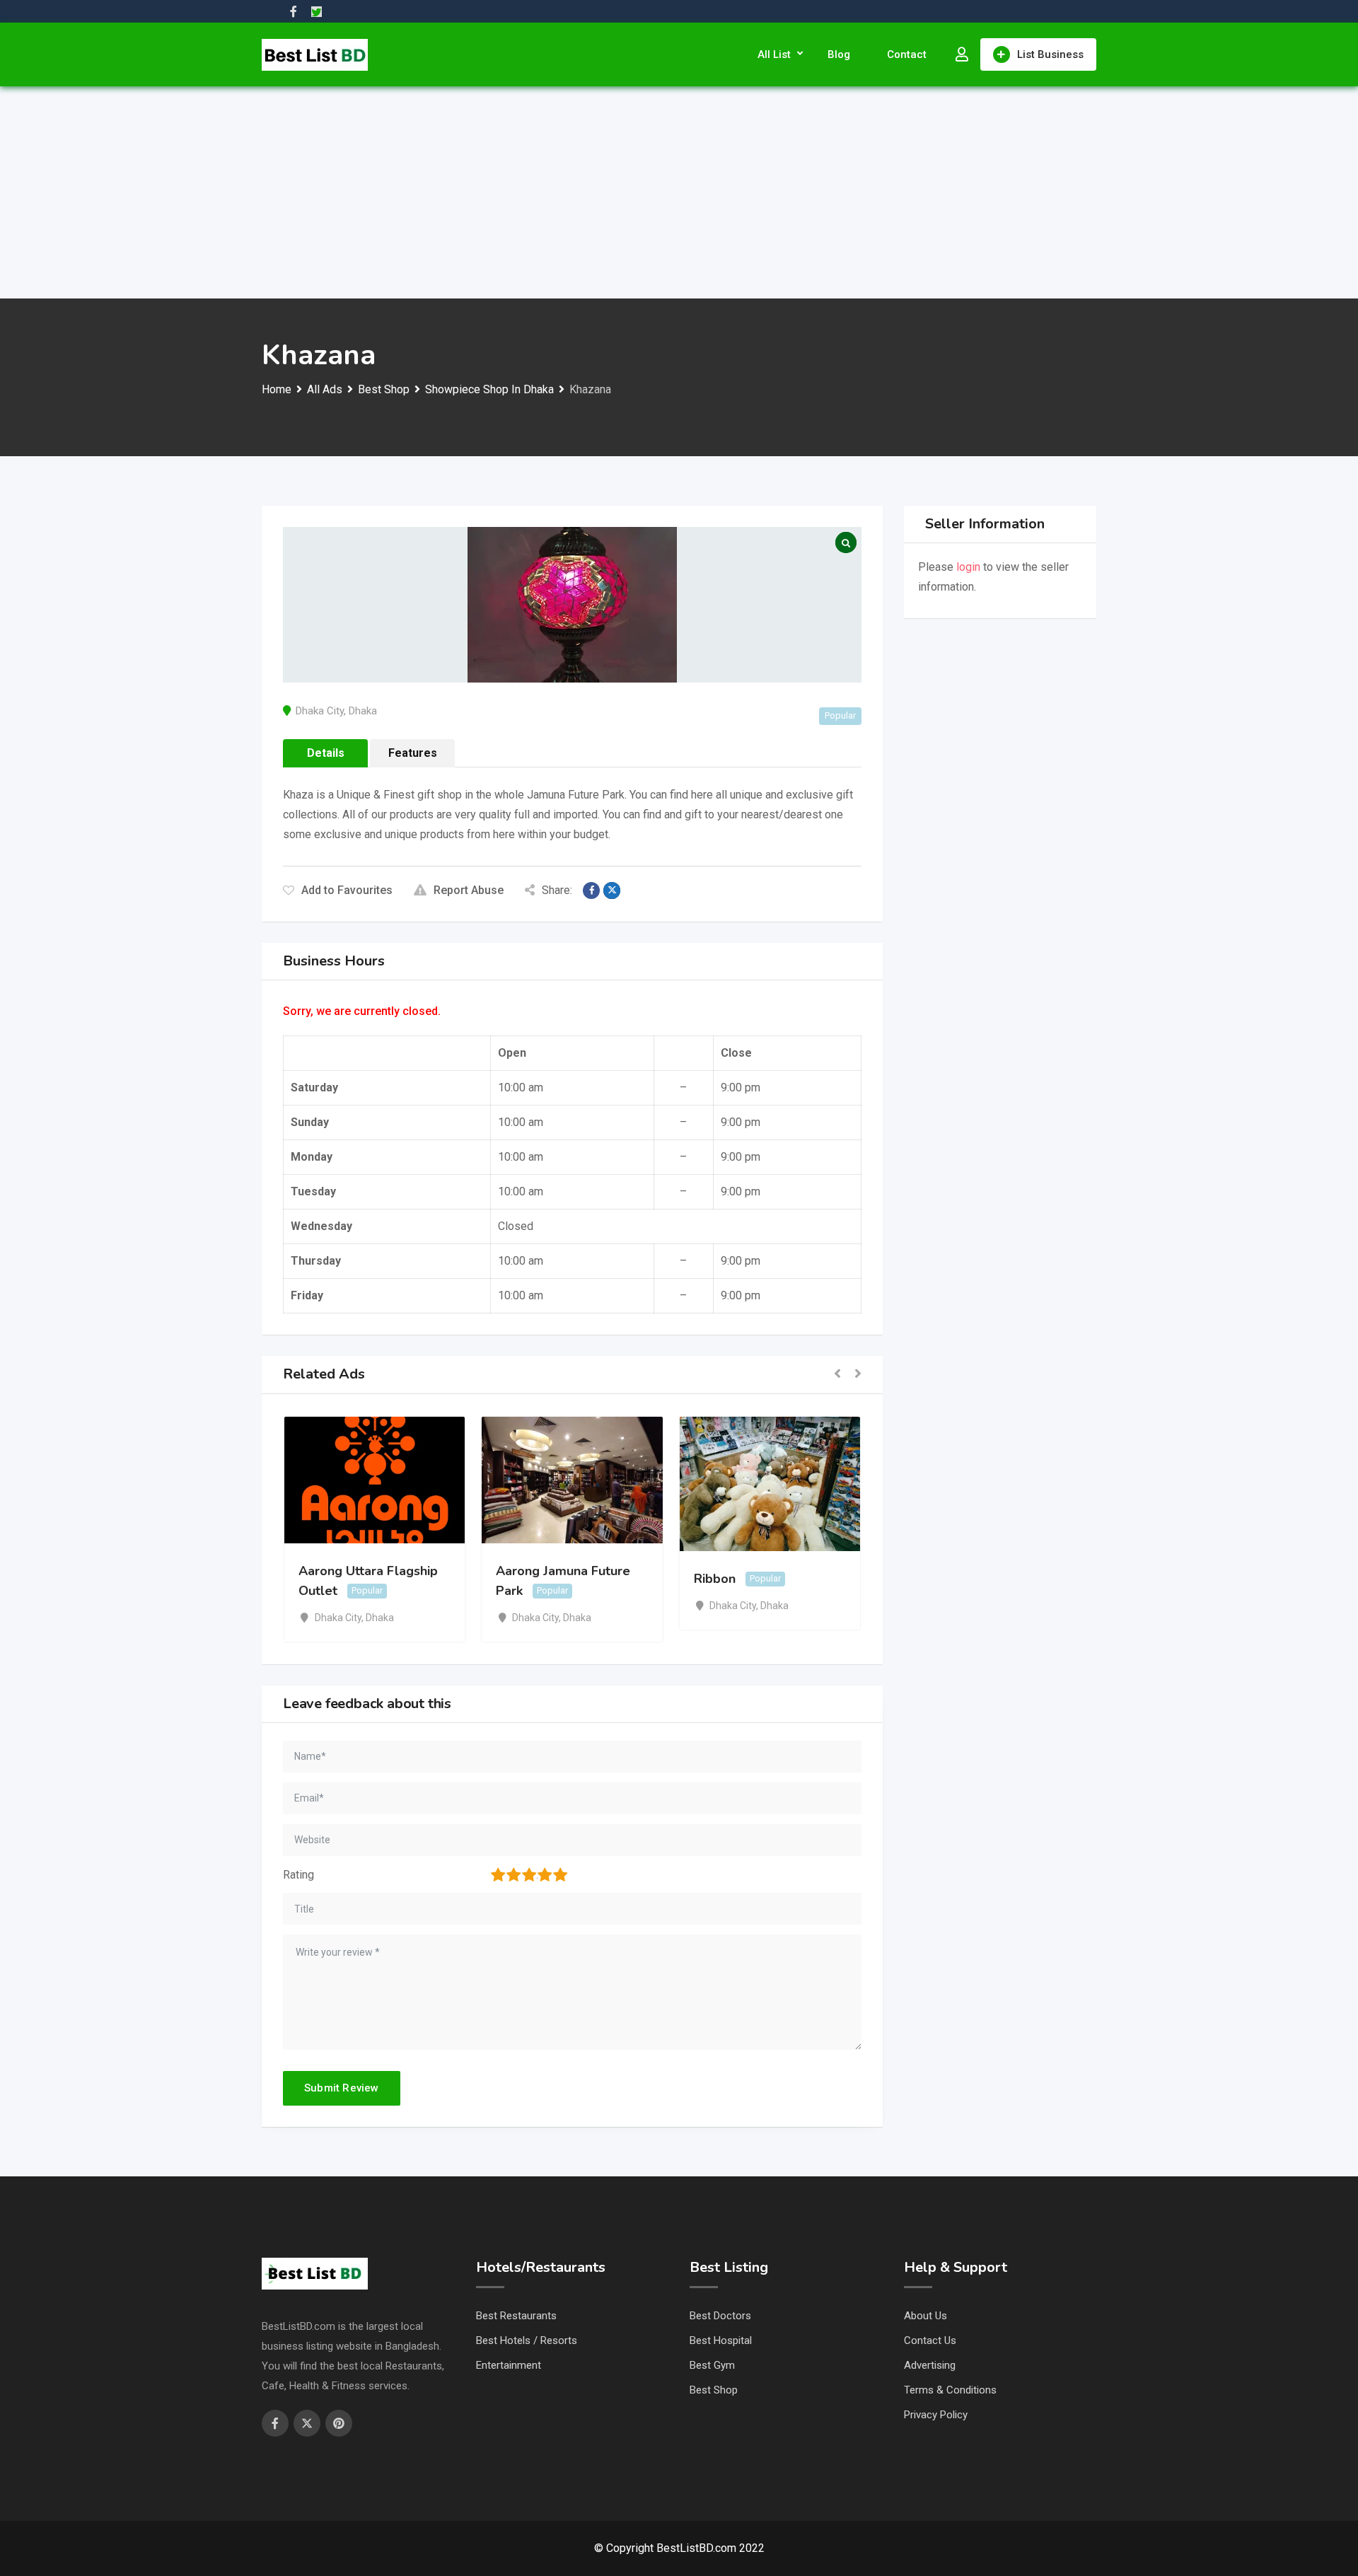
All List (774, 54)
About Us (925, 2316)
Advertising (930, 2365)
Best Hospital (721, 2340)
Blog (839, 54)
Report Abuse (469, 890)
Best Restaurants (516, 2316)
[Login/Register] (962, 54)
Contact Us (930, 2340)
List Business (1050, 54)
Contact (907, 54)
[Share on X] (612, 890)
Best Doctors (720, 2316)
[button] (837, 1375)
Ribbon (715, 1579)
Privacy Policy (936, 2415)
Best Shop (714, 2390)
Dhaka (363, 711)
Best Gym (712, 2365)
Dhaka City (320, 711)
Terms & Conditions (950, 2390)
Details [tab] (326, 753)
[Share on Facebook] (591, 890)
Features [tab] (413, 753)
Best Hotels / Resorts (527, 2340)
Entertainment (509, 2365)
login (968, 567)
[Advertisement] (679, 192)
